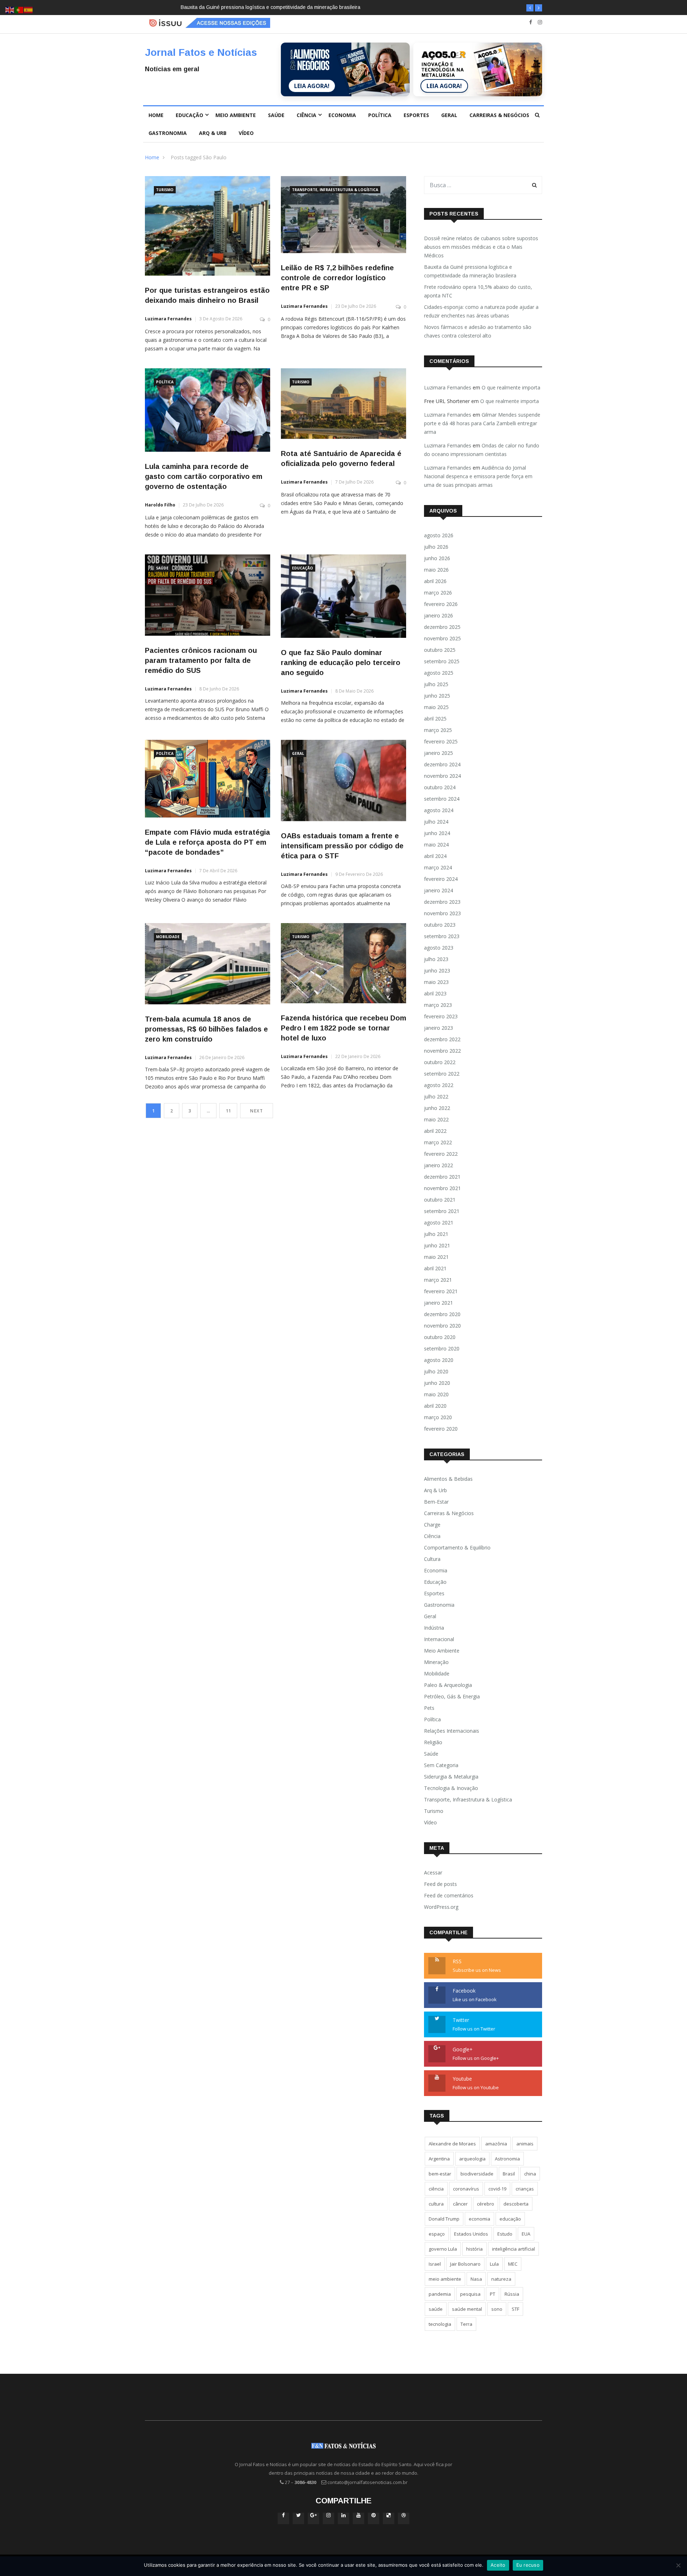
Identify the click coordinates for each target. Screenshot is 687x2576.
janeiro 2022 (438, 1165)
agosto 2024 (439, 810)
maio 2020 (436, 1394)
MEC (513, 2264)
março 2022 (438, 1142)
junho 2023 (437, 971)
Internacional (439, 1639)
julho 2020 (436, 1371)
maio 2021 (436, 1257)
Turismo (165, 190)
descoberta (516, 2204)
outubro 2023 (440, 925)
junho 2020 (437, 1383)
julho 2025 (436, 684)
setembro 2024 (442, 799)
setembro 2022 (442, 1074)
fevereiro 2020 (441, 1429)
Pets (429, 1708)
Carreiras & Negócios (499, 115)
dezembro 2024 (442, 764)
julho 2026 (436, 547)
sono (497, 2309)
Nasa (476, 2279)
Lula (494, 2264)
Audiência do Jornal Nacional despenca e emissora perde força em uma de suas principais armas (478, 476)
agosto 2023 (439, 948)
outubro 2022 (440, 1062)
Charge (432, 1525)
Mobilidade (168, 937)
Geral (449, 115)
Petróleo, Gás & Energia (452, 1696)
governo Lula (443, 2249)
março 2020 (438, 1417)
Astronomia (507, 2159)
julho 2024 (436, 822)
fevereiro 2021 (441, 1291)
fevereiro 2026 (441, 604)
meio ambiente (445, 2279)
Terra (466, 2324)
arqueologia (472, 2159)
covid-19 (497, 2189)
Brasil (509, 2174)
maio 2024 (436, 845)
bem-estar (440, 2174)
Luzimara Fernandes (168, 319)
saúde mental (467, 2309)
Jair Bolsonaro (465, 2264)
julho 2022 (436, 1097)
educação (510, 2219)
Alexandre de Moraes (452, 2144)
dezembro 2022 (442, 1039)
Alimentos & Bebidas (448, 1479)
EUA (526, 2234)
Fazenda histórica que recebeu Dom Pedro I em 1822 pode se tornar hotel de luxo (343, 1028)
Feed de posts (440, 1884)
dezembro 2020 (442, 1314)
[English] (10, 9)
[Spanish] (29, 9)
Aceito (498, 2565)
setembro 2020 (442, 1348)
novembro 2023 (442, 913)
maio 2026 (436, 570)
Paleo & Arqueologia (448, 1685)
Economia (342, 115)
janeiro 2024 (438, 890)
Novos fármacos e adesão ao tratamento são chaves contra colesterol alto (478, 331)
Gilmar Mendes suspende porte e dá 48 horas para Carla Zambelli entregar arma (482, 423)
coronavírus (466, 2189)
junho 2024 (437, 833)
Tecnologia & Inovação (451, 1788)
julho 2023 (436, 959)
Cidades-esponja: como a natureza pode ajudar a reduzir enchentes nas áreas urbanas (481, 311)
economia (479, 2219)
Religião (433, 1742)
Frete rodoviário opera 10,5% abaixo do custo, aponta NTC (252, 7)
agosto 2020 (439, 1360)
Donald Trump (444, 2219)
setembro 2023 (442, 936)
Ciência (306, 115)
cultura (436, 2204)
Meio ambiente (236, 115)
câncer (460, 2204)
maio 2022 (436, 1119)
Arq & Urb (213, 133)
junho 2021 (437, 1245)
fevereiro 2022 (441, 1154)
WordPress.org (441, 1907)
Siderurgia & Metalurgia (451, 1777)
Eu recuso (528, 2565)
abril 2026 (435, 581)
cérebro (486, 2204)
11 (228, 1111)
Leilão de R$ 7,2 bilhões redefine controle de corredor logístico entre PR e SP (337, 278)
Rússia (512, 2294)
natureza (501, 2279)
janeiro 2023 (438, 1028)
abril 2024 (435, 856)
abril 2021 (435, 1268)
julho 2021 (436, 1234)
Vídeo (246, 133)
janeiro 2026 (438, 615)
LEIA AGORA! (312, 86)
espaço (437, 2234)
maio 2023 (436, 982)
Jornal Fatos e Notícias (201, 52)
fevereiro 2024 (441, 879)
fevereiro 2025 (441, 741)
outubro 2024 (440, 787)
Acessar (433, 1872)
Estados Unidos (471, 2234)
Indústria (434, 1628)
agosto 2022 (439, 1085)
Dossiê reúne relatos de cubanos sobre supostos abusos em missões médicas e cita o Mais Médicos (481, 247)
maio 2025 (436, 707)
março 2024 (438, 867)
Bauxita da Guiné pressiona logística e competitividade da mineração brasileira (470, 271)
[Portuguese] (19, 9)
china (530, 2174)
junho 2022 (437, 1108)
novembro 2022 (442, 1051)
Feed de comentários (449, 1895)
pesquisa (470, 2294)
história (474, 2249)
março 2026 (438, 593)
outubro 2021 (440, 1200)
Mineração (436, 1662)
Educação (189, 115)
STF (515, 2309)
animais (525, 2144)
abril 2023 (435, 993)
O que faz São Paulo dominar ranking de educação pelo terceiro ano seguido (341, 663)
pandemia (440, 2294)
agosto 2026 (439, 535)
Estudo (505, 2234)
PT (493, 2294)
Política (380, 115)
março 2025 (438, 730)
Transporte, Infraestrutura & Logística (335, 190)
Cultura (432, 1559)
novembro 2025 (442, 638)
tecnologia (440, 2324)
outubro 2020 (440, 1337)
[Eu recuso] (678, 2565)
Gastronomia (168, 133)
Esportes (416, 115)
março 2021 (438, 1280)
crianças (525, 2189)
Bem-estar (436, 1502)
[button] (530, 8)
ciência (436, 2189)
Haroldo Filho (160, 505)
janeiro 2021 (438, 1303)
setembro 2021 (442, 1211)
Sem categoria (441, 1765)
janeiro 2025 (438, 753)
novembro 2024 (442, 776)
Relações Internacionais (452, 1731)
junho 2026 (437, 558)
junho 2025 (437, 696)
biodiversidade (477, 2174)
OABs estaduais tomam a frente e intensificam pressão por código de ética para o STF (342, 846)
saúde (436, 2309)
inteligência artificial (513, 2249)
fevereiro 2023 (441, 1016)
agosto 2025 (439, 673)
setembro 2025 (442, 661)
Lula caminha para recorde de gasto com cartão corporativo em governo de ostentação (204, 476)
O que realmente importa (511, 387)
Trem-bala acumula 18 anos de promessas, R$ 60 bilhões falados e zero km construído (206, 1029)
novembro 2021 (442, 1188)
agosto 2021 (439, 1222)
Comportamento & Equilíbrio (457, 1547)
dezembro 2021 (442, 1177)
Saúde (276, 115)
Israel (435, 2264)
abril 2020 (435, 1406)
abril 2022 (435, 1131)
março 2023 (438, 1005)
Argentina (439, 2159)
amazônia (496, 2144)
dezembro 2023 (442, 902)
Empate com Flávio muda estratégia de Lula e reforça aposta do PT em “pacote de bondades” (208, 842)
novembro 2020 (442, 1326)
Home (156, 115)
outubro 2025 (440, 650)
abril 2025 (435, 719)
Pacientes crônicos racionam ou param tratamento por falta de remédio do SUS (201, 660)
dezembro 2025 (442, 627)
